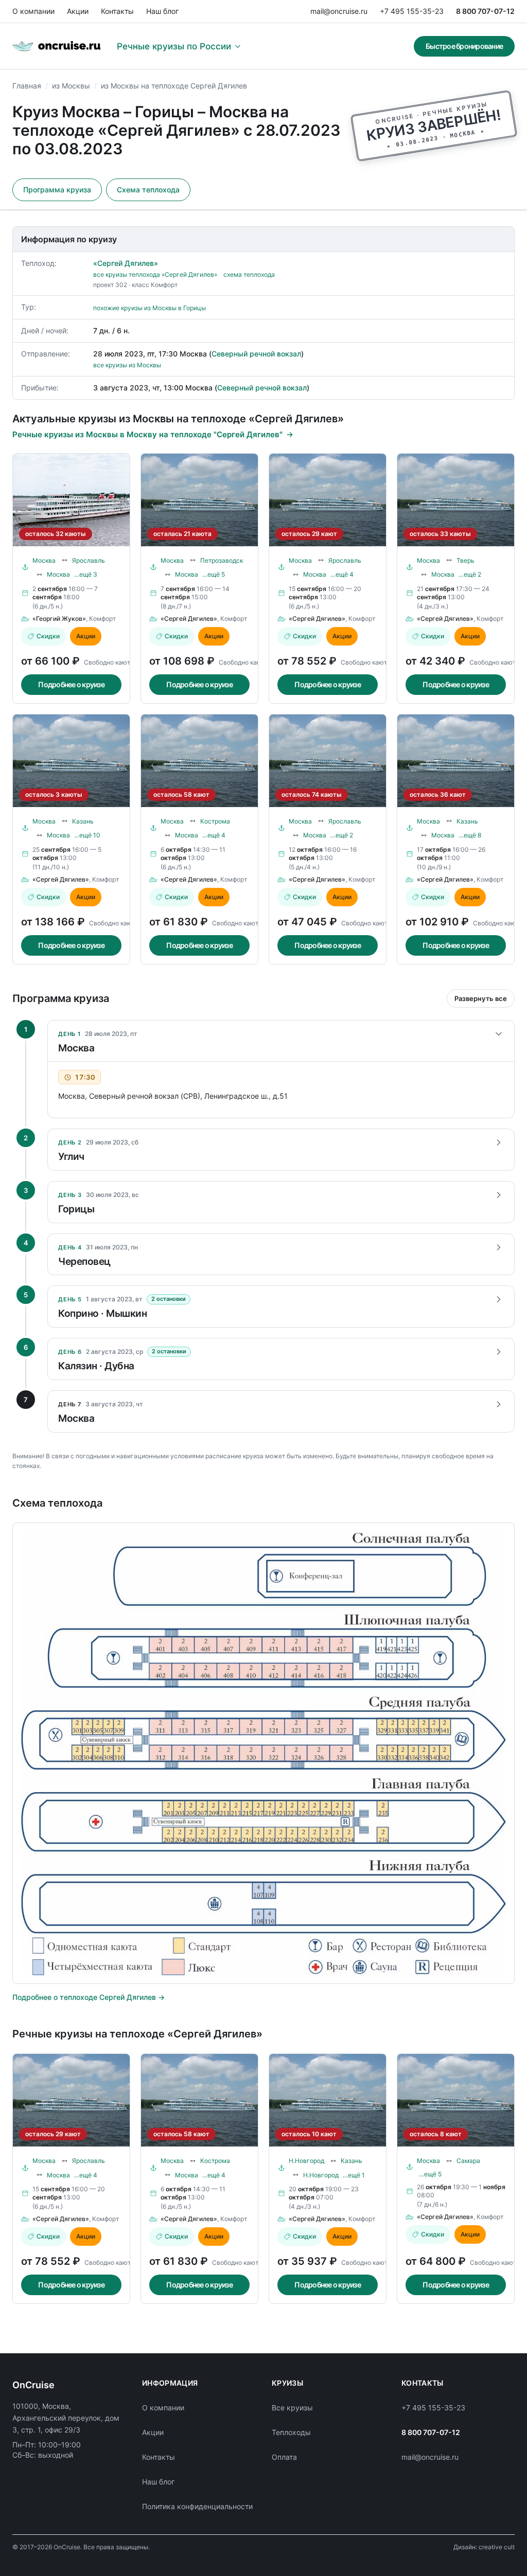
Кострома (215, 821)
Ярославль (89, 560)
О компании (33, 11)
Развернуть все (481, 998)
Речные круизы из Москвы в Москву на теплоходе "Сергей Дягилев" (147, 434)
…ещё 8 (470, 835)
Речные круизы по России (174, 46)
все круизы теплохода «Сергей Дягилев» (155, 274)
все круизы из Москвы (127, 365)
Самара (468, 2161)
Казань (83, 821)
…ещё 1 (354, 2175)
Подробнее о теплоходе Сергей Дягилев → (89, 1997)
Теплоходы (291, 2432)
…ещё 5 (214, 574)
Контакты (117, 11)
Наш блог (162, 11)
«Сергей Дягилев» (126, 263)
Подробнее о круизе (71, 684)
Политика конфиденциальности (197, 2506)
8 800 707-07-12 (485, 11)
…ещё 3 (86, 574)
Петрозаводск (222, 560)
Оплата (284, 2457)
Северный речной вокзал (256, 354)
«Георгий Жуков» (59, 619)
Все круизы (292, 2408)
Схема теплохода (148, 190)
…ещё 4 (342, 574)
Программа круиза (57, 190)
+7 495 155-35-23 (412, 11)
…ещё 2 (470, 574)
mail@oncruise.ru (339, 11)
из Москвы (71, 86)
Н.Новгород (306, 2161)
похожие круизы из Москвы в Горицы (150, 308)
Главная (27, 86)
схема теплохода (249, 274)
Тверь (465, 560)
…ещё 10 (87, 835)
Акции (78, 11)
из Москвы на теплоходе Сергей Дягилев (174, 86)
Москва (44, 560)
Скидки (48, 636)
